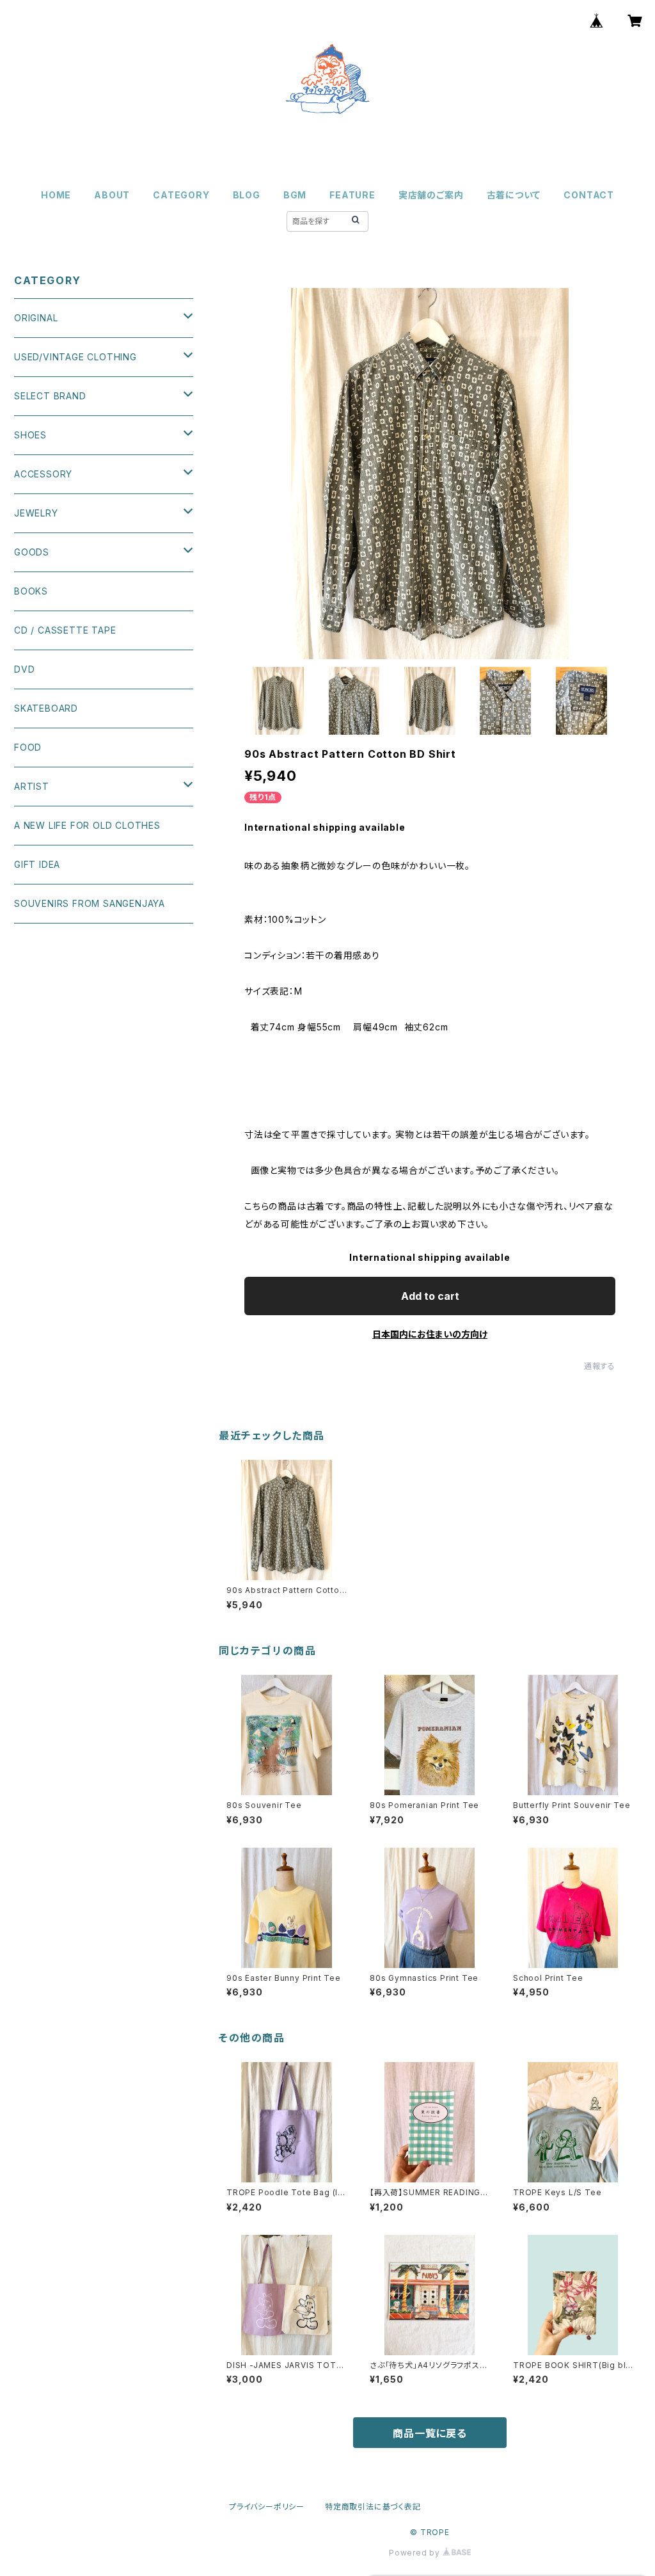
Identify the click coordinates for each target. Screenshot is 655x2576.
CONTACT (589, 195)
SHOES (30, 435)
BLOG (247, 195)
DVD (24, 669)
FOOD (28, 747)
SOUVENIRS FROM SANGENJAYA (90, 903)
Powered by (416, 2553)
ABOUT (112, 195)
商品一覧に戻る (430, 2433)
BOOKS (31, 591)
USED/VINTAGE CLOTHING (75, 357)
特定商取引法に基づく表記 (373, 2507)
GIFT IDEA (37, 864)
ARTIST (32, 786)
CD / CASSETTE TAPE (65, 630)
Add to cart (430, 1296)
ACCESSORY (43, 474)
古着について (514, 195)
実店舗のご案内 (431, 195)
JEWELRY (36, 513)
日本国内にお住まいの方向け (430, 1334)
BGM (295, 195)
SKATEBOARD (46, 708)
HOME (56, 195)
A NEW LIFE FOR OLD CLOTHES (87, 825)
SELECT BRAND (50, 396)
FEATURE (352, 195)
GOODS (32, 552)
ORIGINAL (36, 318)
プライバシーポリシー (267, 2507)
